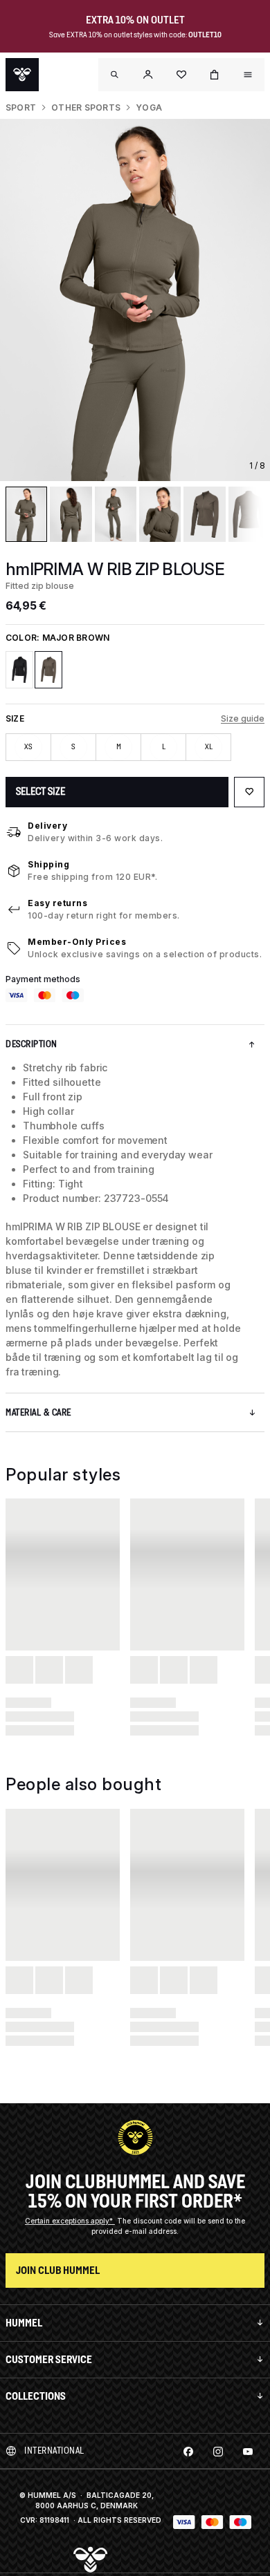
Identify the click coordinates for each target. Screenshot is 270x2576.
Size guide (243, 718)
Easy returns (57, 903)
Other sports (86, 107)
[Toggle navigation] (115, 75)
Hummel (24, 2323)
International (54, 2451)
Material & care (38, 1412)
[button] (148, 75)
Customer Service (49, 2359)
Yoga (149, 107)
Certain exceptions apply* (70, 2221)
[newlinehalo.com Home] (22, 75)
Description (31, 1044)
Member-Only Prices (77, 942)
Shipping (48, 864)
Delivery (47, 826)
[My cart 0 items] (215, 75)
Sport (21, 107)
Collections (36, 2396)
